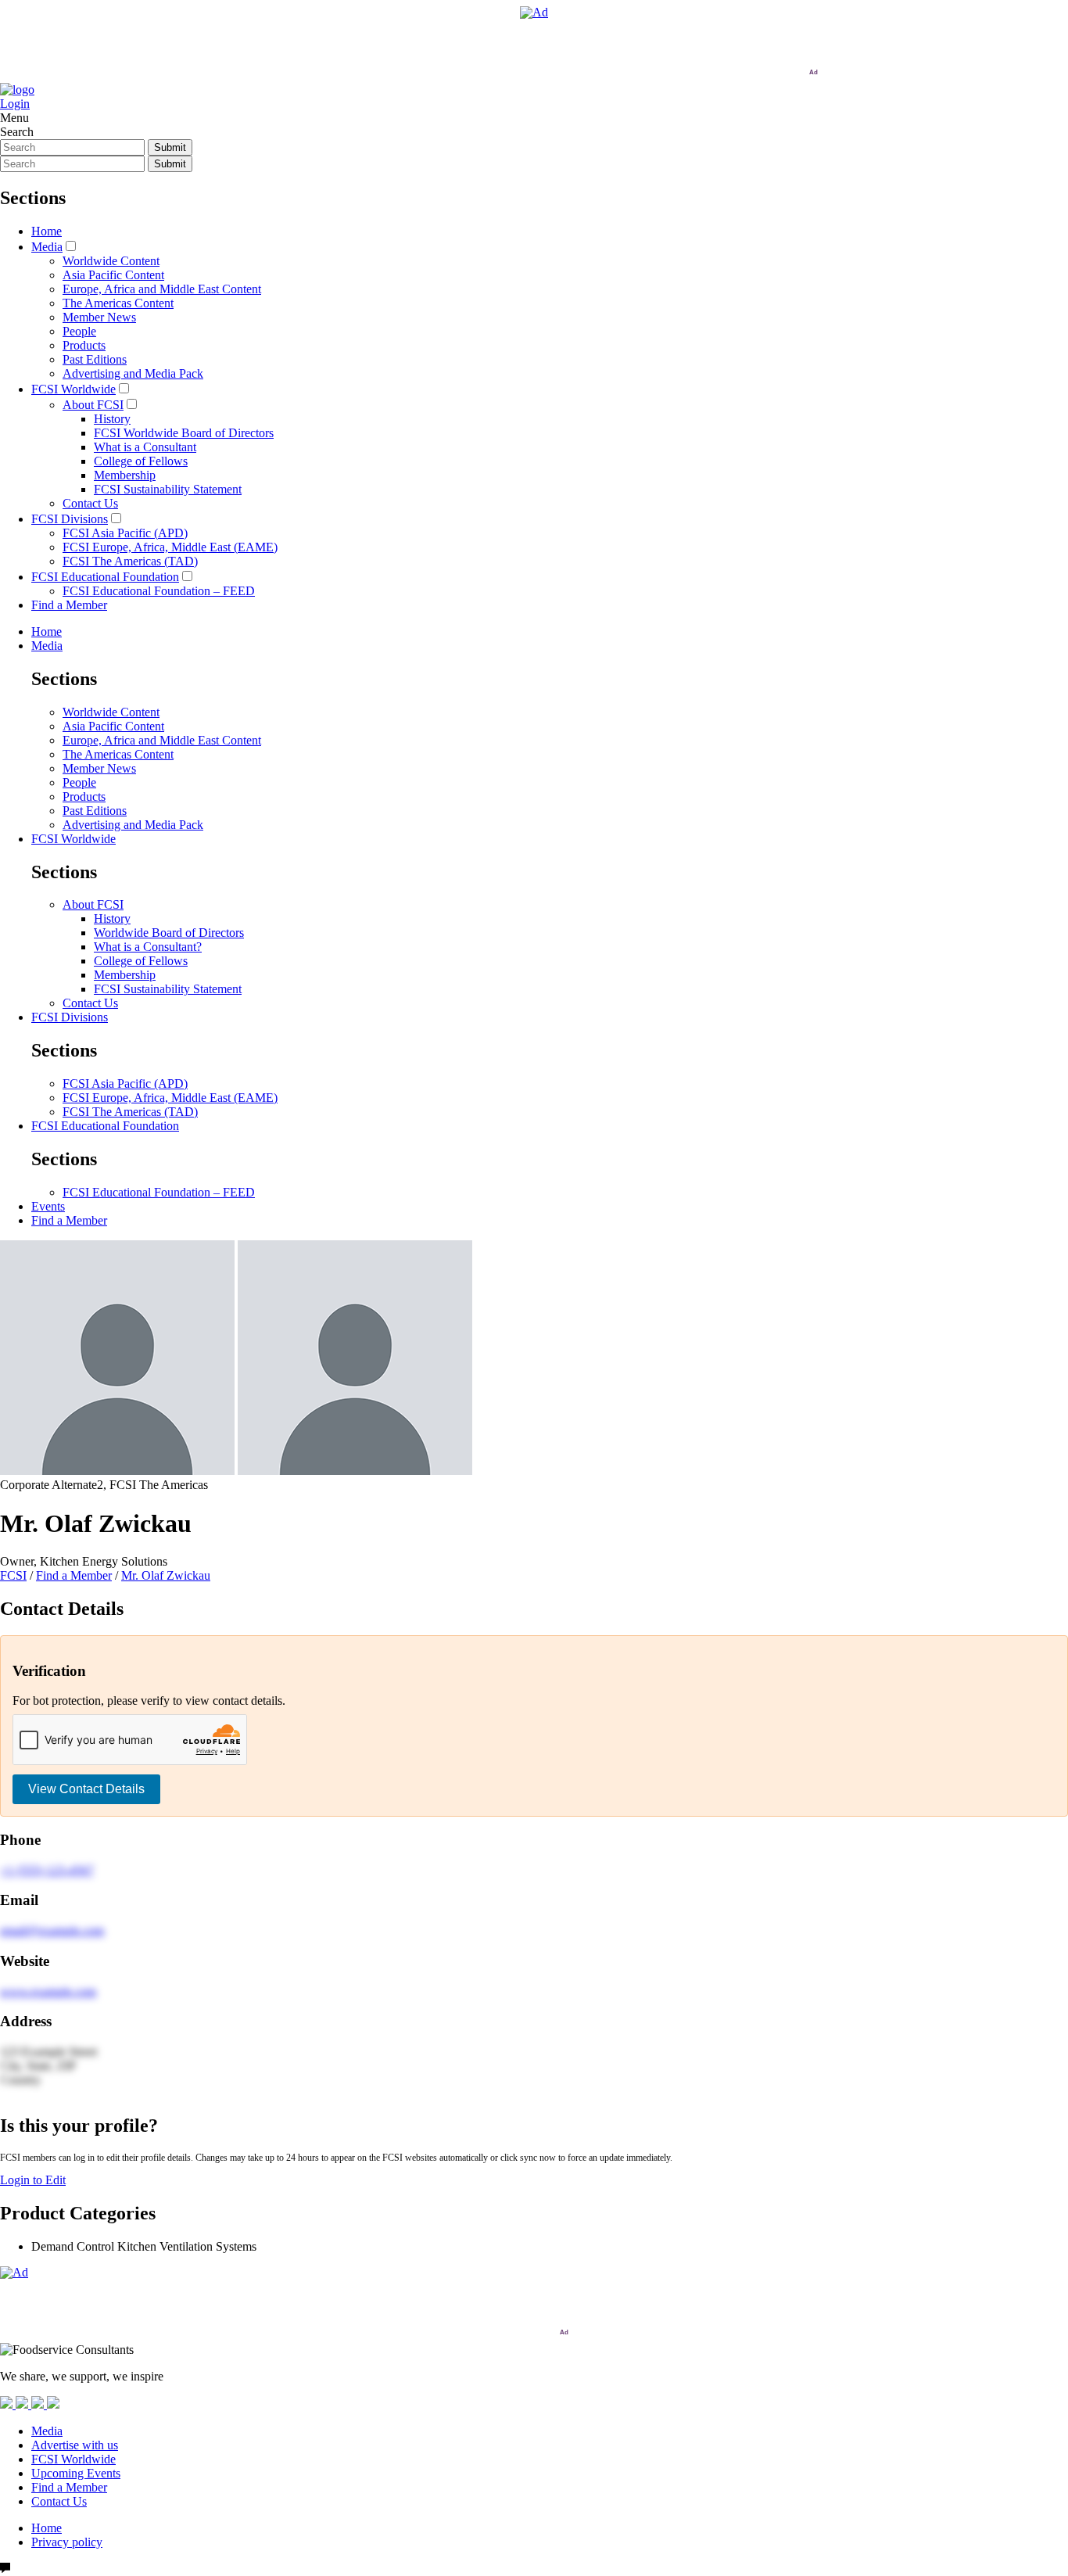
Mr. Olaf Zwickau (166, 1575)
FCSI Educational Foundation (105, 577)
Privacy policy (67, 2542)
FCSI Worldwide (73, 389)
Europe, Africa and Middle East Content (162, 289)
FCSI (13, 1575)
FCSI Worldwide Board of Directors (184, 433)
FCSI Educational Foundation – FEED (159, 591)
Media (47, 247)
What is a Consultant (145, 447)
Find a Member (69, 605)
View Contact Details (86, 1789)
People (79, 331)
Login (15, 104)
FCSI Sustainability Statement (168, 489)
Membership (125, 475)
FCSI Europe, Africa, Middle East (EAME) (170, 547)
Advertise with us (75, 2445)
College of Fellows (141, 461)
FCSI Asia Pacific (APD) (125, 533)
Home (47, 231)
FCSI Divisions (70, 519)
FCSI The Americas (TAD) (130, 561)
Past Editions (95, 359)
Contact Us (90, 503)
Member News (99, 317)
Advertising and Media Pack (133, 373)
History (112, 419)
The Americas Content (118, 303)
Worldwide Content (111, 261)
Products (84, 345)
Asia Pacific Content (113, 275)
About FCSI (93, 405)
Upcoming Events (76, 2473)
